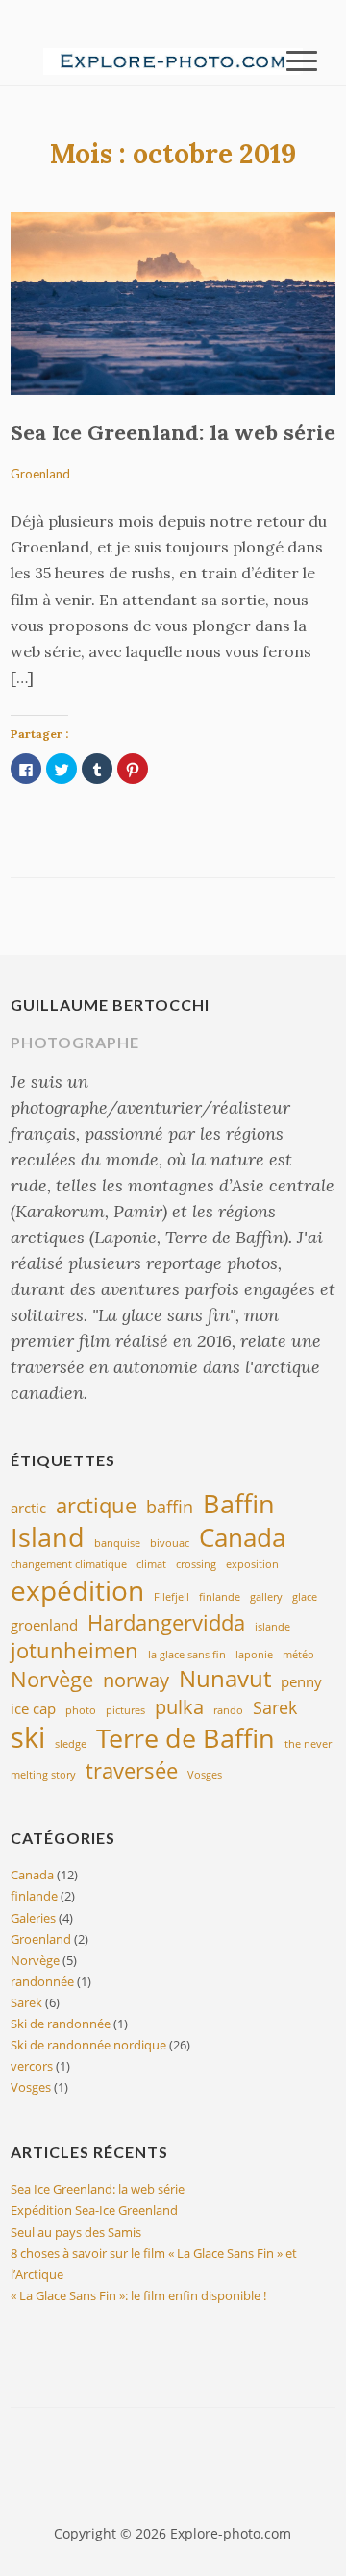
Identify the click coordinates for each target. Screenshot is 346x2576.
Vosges (205, 1775)
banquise (117, 1543)
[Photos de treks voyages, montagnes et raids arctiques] (173, 60)
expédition (77, 1590)
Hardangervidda (166, 1622)
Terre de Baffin (185, 1738)
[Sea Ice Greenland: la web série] (173, 302)
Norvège (52, 1679)
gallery (266, 1597)
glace (305, 1597)
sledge (71, 1744)
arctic (28, 1508)
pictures (125, 1710)
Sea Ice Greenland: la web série (173, 432)
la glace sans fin (187, 1655)
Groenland (40, 474)
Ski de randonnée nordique (88, 2045)
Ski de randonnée (61, 2024)
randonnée (42, 1981)
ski (28, 1737)
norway (136, 1680)
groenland (44, 1625)
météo (298, 1655)
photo (81, 1710)
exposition (252, 1564)
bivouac (170, 1543)
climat (151, 1564)
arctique (96, 1505)
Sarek (275, 1707)
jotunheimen (74, 1650)
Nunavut (225, 1679)
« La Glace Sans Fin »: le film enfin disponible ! (138, 2295)
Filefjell (172, 1597)
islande (272, 1627)
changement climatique (69, 1564)
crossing (196, 1564)
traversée (132, 1770)
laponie (254, 1655)
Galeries (33, 1918)
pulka (179, 1706)
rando (228, 1710)
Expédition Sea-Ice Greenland (94, 2210)
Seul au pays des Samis (76, 2232)
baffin (170, 1507)
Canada (242, 1537)
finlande (220, 1597)
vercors (32, 2066)
